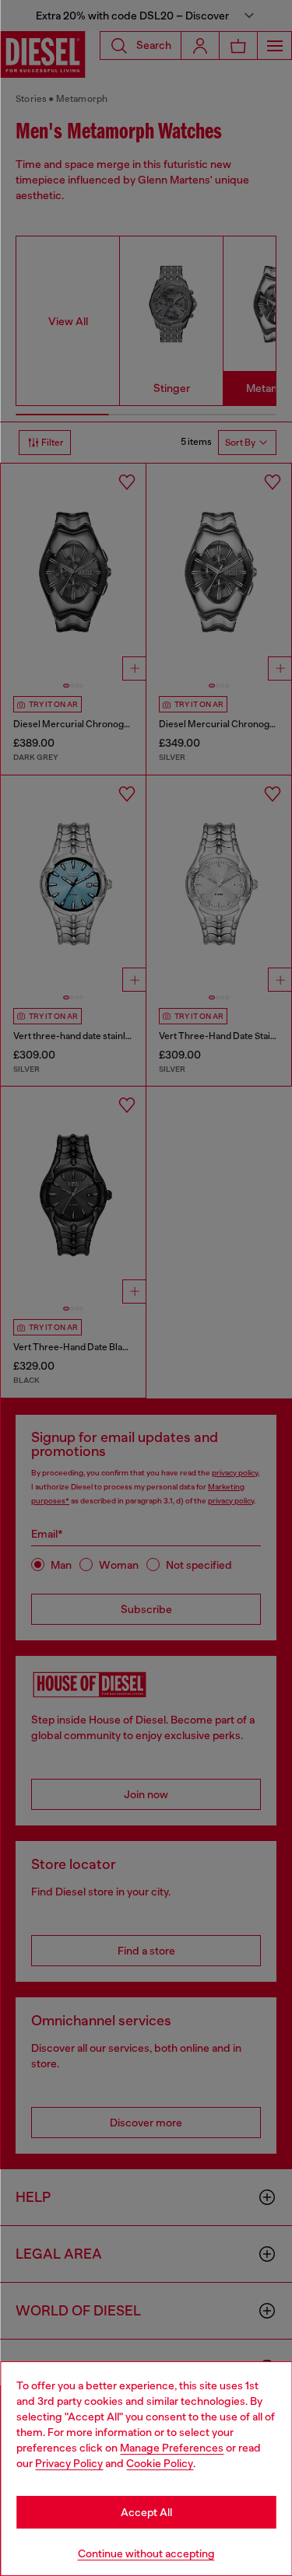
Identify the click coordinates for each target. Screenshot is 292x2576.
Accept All (146, 2512)
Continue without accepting (146, 2553)
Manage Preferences (172, 2448)
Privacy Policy (69, 2463)
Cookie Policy (160, 2463)
